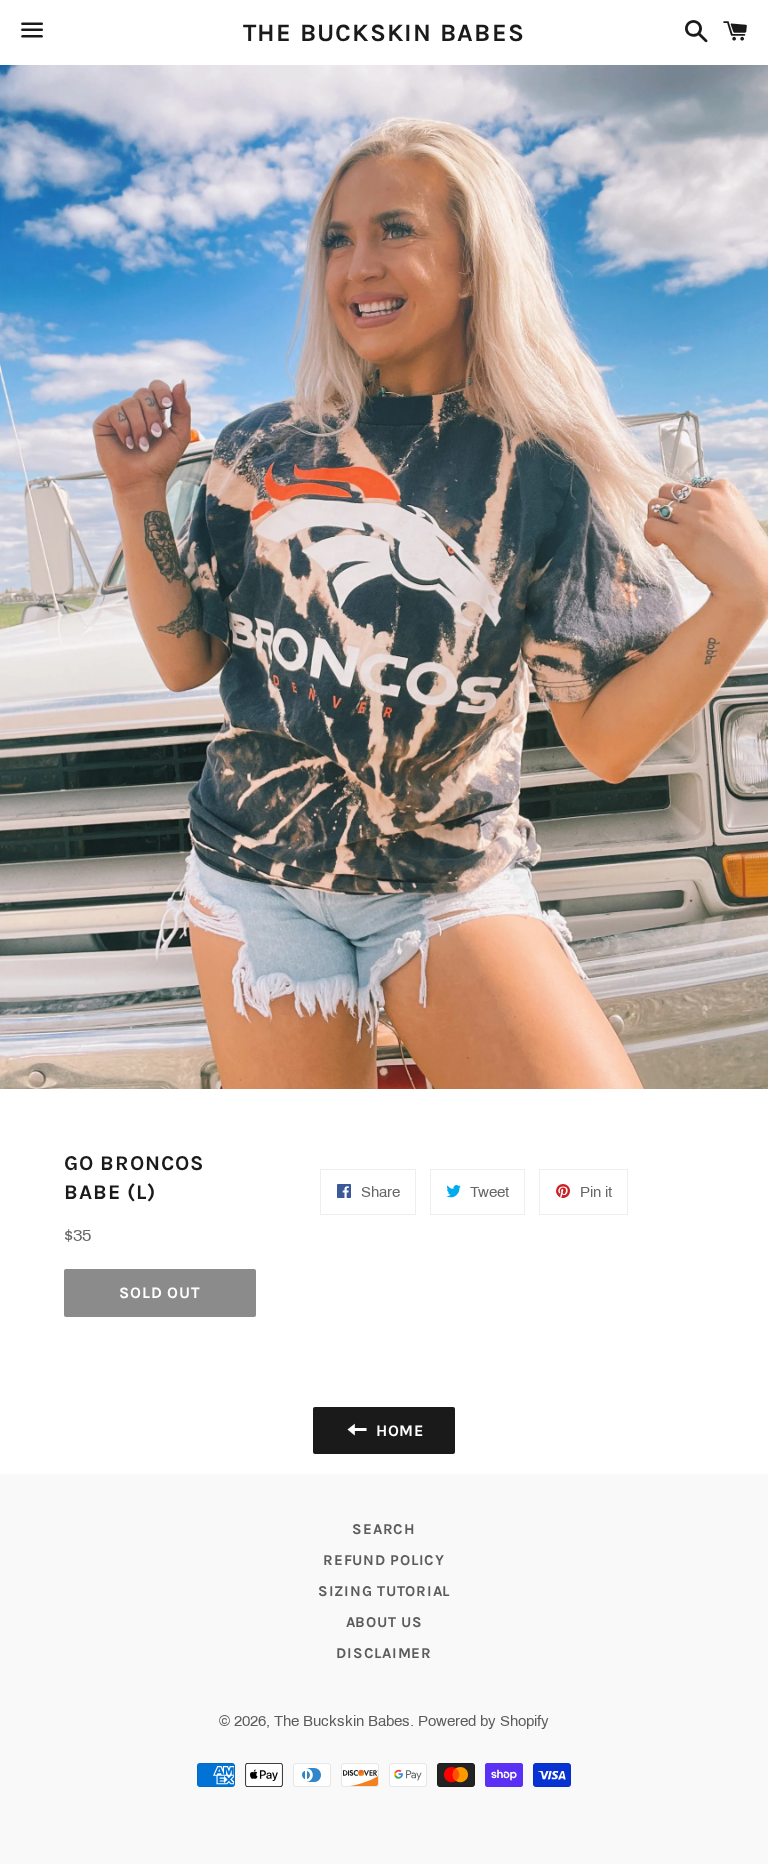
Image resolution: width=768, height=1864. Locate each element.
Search (384, 1529)
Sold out (159, 1292)
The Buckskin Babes (384, 32)
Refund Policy (384, 1560)
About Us (384, 1622)
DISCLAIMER (384, 1653)
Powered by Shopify (483, 1721)
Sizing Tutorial (384, 1591)
